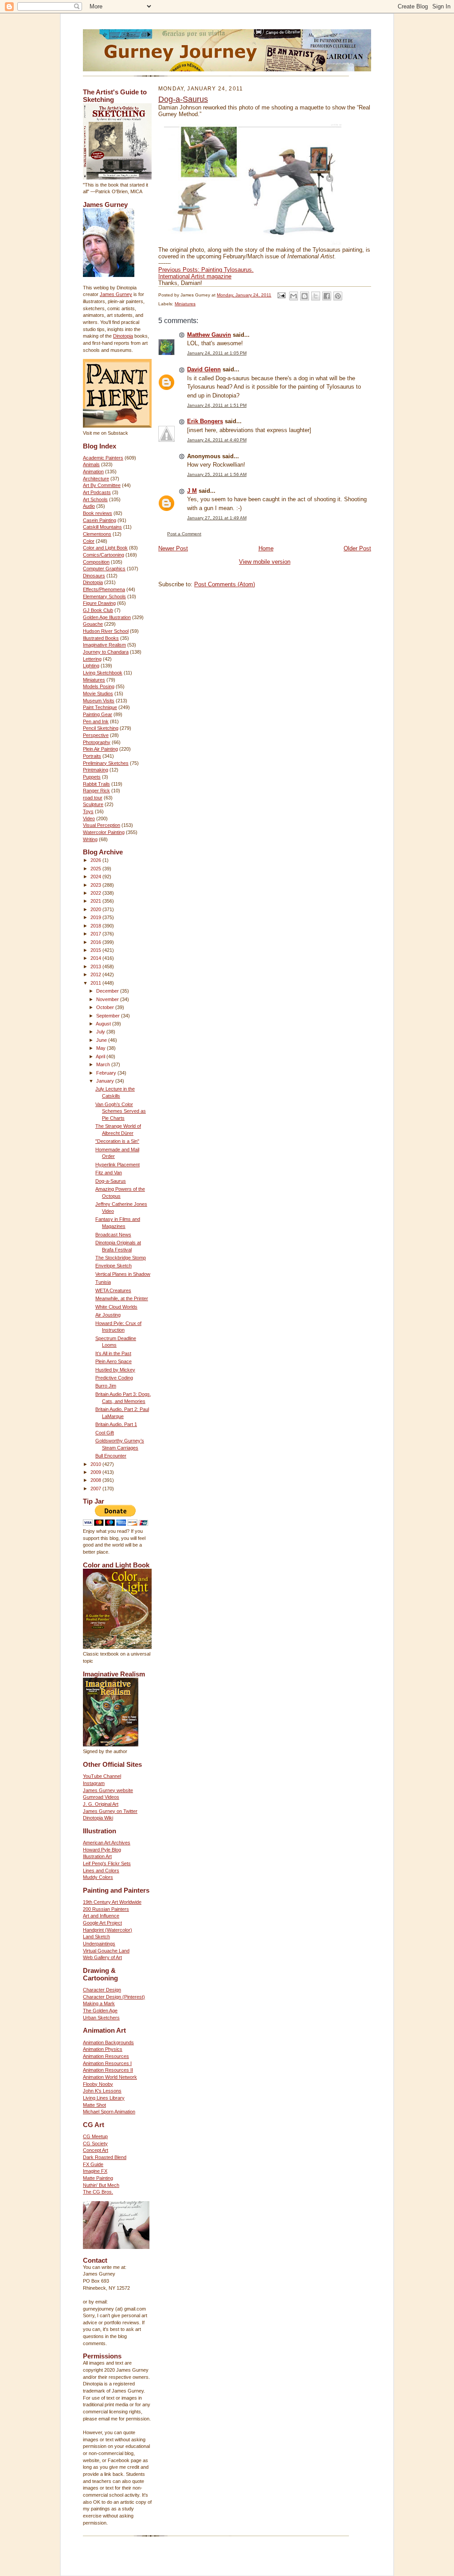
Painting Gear (98, 714)
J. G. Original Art (101, 1804)
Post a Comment (184, 534)
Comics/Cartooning (104, 555)
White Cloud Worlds (116, 1307)
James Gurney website (108, 1790)
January (106, 1081)
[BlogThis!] (305, 296)
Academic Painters (103, 458)
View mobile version (265, 562)
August (104, 1024)
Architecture (96, 479)
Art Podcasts (97, 492)
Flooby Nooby (98, 2084)
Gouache (93, 624)
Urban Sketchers (101, 2018)
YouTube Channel (102, 1776)
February (107, 1073)
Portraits (92, 756)
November (108, 999)
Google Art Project (102, 1923)
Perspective (96, 735)
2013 (96, 966)
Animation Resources (106, 2056)
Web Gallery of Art (102, 1957)
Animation (93, 472)
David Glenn (204, 369)
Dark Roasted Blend (105, 2157)
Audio (89, 506)
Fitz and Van (109, 1173)
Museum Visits (99, 701)
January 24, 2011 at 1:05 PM (217, 353)
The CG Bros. (98, 2192)
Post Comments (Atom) (225, 584)
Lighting (91, 666)
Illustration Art (97, 1856)
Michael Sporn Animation (109, 2112)
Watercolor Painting (104, 832)
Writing (90, 839)
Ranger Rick (96, 791)
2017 (96, 934)
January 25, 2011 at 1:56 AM (217, 474)
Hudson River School (106, 631)
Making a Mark (99, 2003)
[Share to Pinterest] (338, 296)
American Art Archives (107, 1843)
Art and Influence (101, 1916)
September (109, 1016)
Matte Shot (94, 2105)
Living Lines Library (104, 2098)
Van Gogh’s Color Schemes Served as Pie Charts (121, 1111)
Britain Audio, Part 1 (116, 1424)
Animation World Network (110, 2077)
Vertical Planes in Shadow (123, 1274)
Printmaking (96, 770)
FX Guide (93, 2164)
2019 (96, 917)
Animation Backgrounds (108, 2042)
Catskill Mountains (102, 527)
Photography (97, 742)
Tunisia (103, 1282)
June (102, 1040)
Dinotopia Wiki (98, 1818)
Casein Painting (100, 520)
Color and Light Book (105, 548)
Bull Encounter (111, 1456)
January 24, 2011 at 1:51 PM (217, 405)
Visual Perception (102, 825)
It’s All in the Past (113, 1353)
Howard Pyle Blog (102, 1850)
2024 (96, 877)
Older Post (357, 548)
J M (192, 491)
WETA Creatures (113, 1290)
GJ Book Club (98, 610)
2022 (96, 893)
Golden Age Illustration (107, 617)
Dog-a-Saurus (111, 1181)
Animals (91, 464)
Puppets (92, 777)
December (108, 991)
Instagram (94, 1783)
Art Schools (95, 499)
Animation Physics (103, 2049)
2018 (96, 926)
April (101, 1056)
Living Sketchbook (103, 673)
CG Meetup (95, 2136)
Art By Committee (102, 485)
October (106, 1007)
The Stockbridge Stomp (121, 1258)
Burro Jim (106, 1386)
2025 (96, 869)
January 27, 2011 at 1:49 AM (217, 518)
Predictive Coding (114, 1378)
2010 (96, 1464)
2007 (96, 1489)
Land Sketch (96, 1937)
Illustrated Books (101, 638)
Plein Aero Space (113, 1361)
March (104, 1064)
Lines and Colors (101, 1871)
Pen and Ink (96, 721)
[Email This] (294, 296)
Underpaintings (99, 1944)
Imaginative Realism (104, 645)
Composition (96, 562)
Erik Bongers (205, 421)
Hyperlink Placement (117, 1165)
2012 (96, 974)
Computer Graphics (104, 569)
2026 (96, 860)
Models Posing (99, 686)
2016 (96, 942)
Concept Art (96, 2150)
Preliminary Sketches (106, 763)
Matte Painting (98, 2178)
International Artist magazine (195, 276)
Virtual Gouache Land (106, 1951)
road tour (93, 798)
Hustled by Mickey (115, 1370)
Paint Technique (100, 707)
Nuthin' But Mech (101, 2185)
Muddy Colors (98, 1877)
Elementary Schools (104, 596)
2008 (96, 1480)
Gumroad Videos (101, 1797)
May (102, 1048)
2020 (96, 909)
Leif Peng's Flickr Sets (107, 1863)
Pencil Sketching (101, 728)
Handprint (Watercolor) (108, 1930)
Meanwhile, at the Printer (122, 1298)
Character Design (102, 1990)
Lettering (92, 659)
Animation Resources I (107, 2063)
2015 (96, 950)
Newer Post (173, 548)
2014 (96, 958)
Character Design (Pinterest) (114, 1997)
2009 (96, 1472)
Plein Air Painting (100, 749)
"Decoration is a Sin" (117, 1141)
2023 (96, 885)
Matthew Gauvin (209, 335)
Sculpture (93, 804)
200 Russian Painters (106, 1909)
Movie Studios (98, 694)
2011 (96, 983)
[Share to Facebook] (327, 296)
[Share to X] (316, 296)
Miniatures (94, 680)
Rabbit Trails (96, 784)
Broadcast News (113, 1235)
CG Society (95, 2143)
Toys (88, 811)
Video (89, 818)
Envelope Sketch (113, 1266)
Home (266, 548)
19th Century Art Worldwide (112, 1902)
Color (89, 541)
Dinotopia (123, 336)
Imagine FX (95, 2171)
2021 (96, 901)
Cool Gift (105, 1433)
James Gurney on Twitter (110, 1811)
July (101, 1032)
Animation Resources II (108, 2070)
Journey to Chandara (106, 652)
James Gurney (116, 294)
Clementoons (97, 534)
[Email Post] (281, 295)
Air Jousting (108, 1315)
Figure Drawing (99, 603)
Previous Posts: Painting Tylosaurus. (206, 270)
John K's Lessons (102, 2091)
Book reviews (98, 513)
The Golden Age (100, 2011)
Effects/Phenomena (104, 589)
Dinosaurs (94, 576)
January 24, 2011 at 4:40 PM (217, 440)
